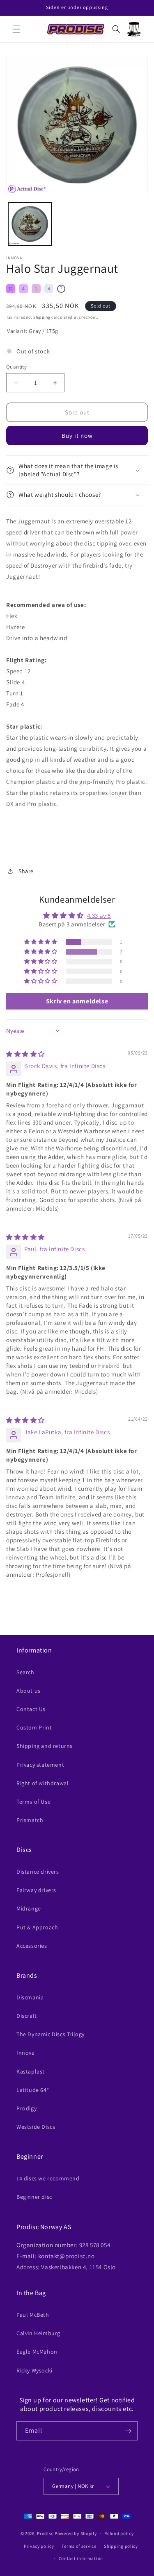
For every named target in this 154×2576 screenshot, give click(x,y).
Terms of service (79, 2546)
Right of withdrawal (43, 1783)
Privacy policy (39, 2546)
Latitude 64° (33, 2090)
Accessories (32, 1946)
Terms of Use (33, 1802)
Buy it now (77, 436)
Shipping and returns (45, 1746)
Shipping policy (121, 2546)
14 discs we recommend (48, 2178)
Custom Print (34, 1727)
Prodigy (26, 2108)
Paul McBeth (33, 2315)
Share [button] (26, 871)
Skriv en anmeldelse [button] (77, 1001)
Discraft (27, 2016)
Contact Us (31, 1709)
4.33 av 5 (99, 916)
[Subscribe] (128, 2431)
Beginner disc (34, 2197)
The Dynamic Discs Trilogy (51, 2034)
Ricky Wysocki (34, 2370)
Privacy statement (40, 1765)
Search (25, 1672)
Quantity (16, 367)
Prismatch (30, 1820)
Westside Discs (36, 2127)
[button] (16, 29)
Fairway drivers (36, 1890)
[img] (25, 1054)
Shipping (42, 317)
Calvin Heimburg (38, 2333)
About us (29, 1691)
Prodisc (45, 2533)
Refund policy (119, 2533)
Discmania (30, 1997)
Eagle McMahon (37, 2352)
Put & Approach (37, 1927)
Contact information (81, 2558)
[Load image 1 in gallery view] (30, 224)
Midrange (29, 1908)
